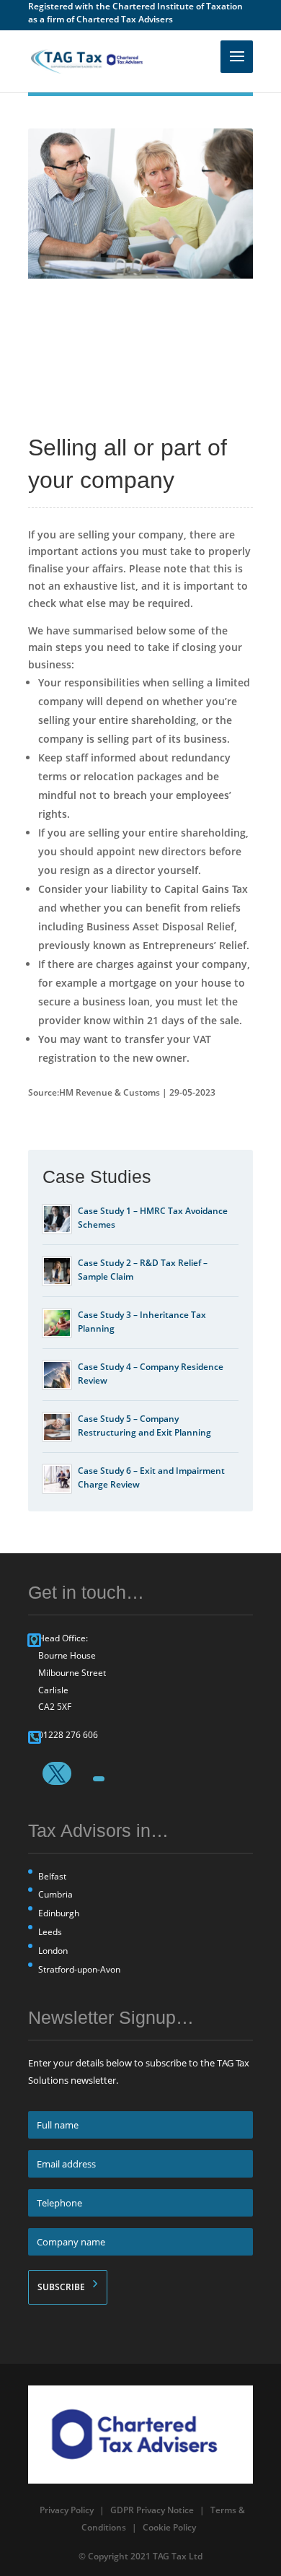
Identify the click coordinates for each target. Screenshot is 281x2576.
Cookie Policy (169, 2527)
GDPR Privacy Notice (152, 2510)
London (53, 1951)
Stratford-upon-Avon (79, 1969)
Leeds (50, 1932)
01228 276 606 (68, 1735)
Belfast (52, 1876)
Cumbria (55, 1894)
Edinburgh (59, 1913)
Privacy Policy (67, 2510)
